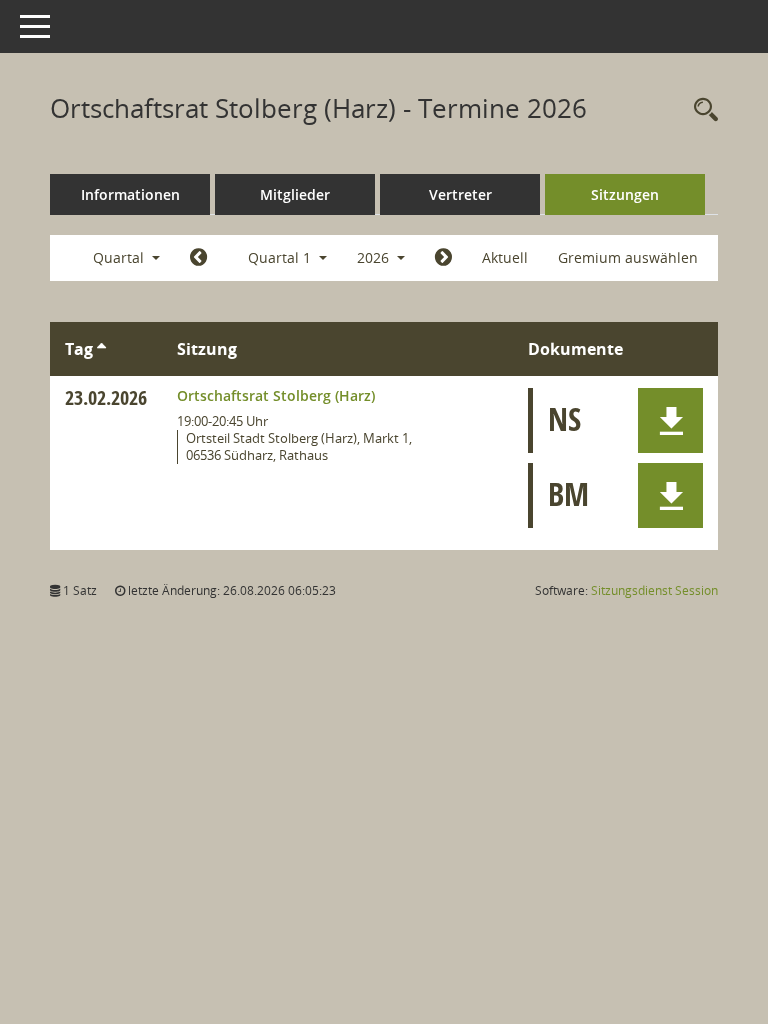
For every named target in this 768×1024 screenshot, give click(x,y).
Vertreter (460, 194)
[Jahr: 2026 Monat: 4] (443, 258)
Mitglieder (295, 194)
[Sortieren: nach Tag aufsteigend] (101, 349)
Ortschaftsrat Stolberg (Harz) (276, 395)
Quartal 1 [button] (281, 257)
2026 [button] (375, 257)
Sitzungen (625, 194)
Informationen (130, 194)
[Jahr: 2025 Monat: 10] (198, 258)
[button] (670, 420)
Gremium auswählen (628, 257)
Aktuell (505, 257)
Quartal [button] (120, 257)
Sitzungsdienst (654, 590)
